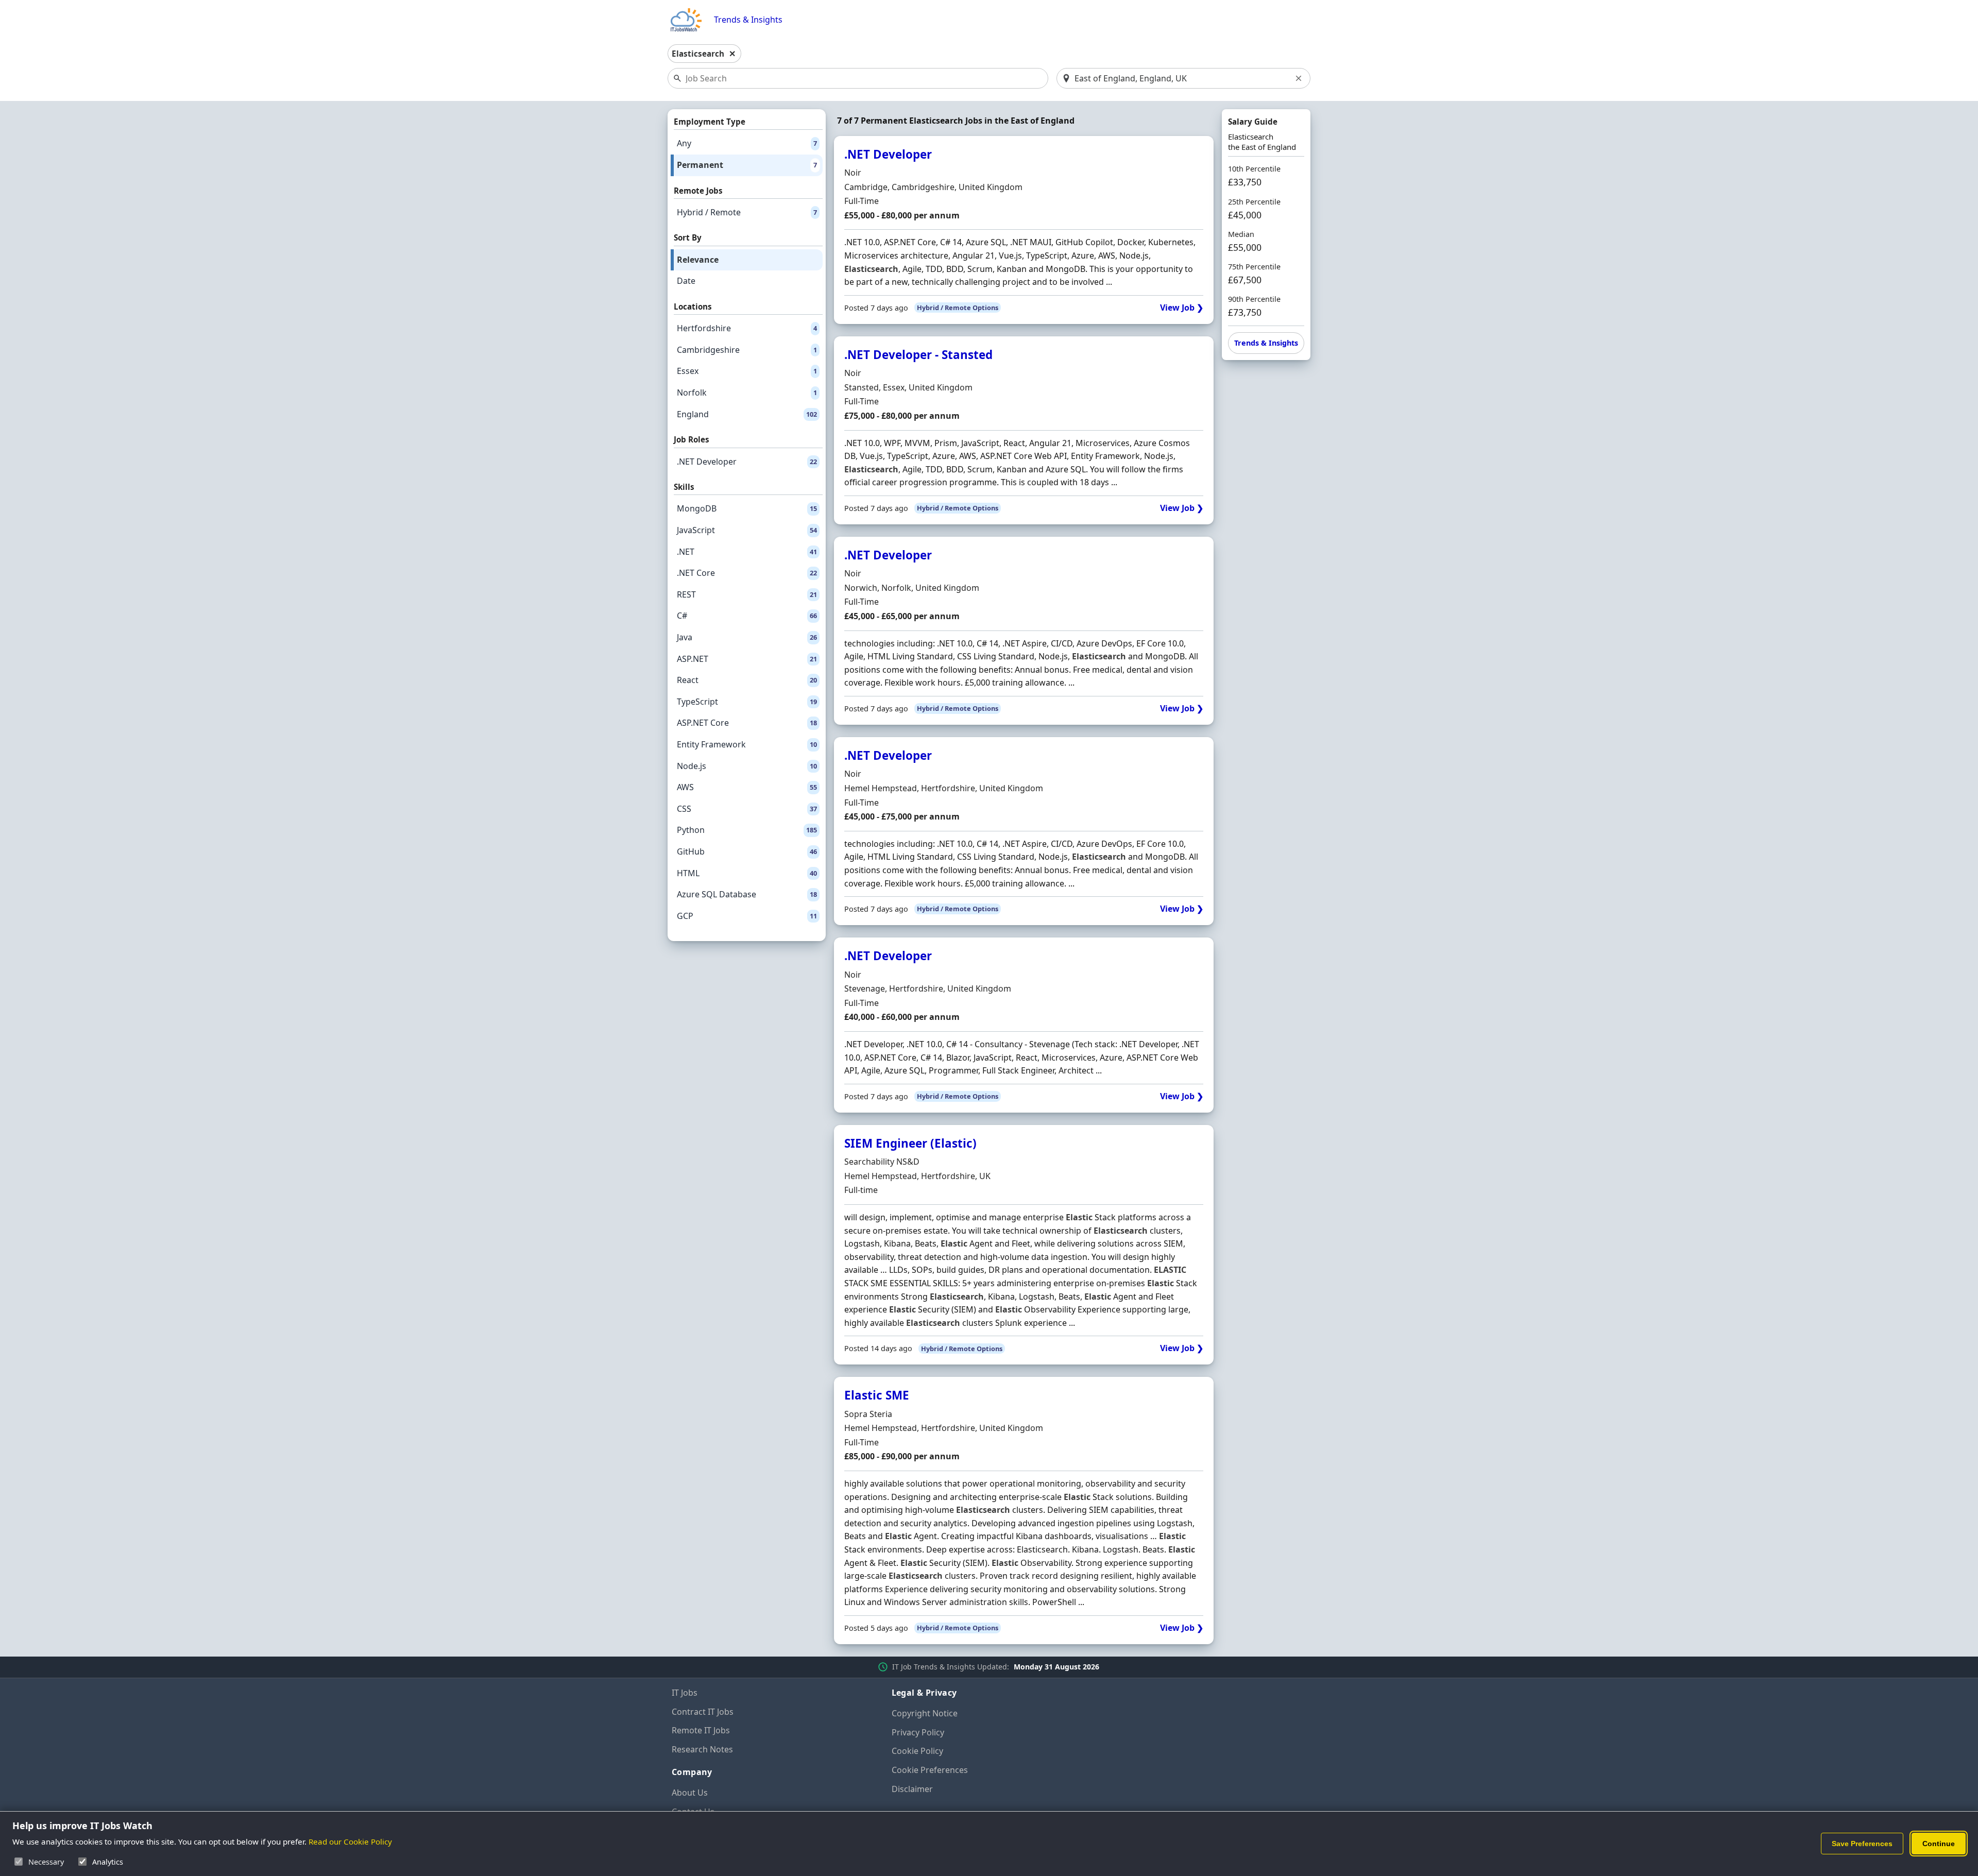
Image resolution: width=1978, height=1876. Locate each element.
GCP (747, 916)
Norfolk (747, 393)
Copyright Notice (925, 1713)
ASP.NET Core (747, 723)
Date (686, 281)
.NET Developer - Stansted (918, 355)
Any (747, 143)
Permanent (747, 165)
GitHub (747, 851)
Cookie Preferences (930, 1770)
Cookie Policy (917, 1751)
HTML (747, 873)
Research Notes (702, 1749)
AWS (747, 787)
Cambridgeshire (747, 350)
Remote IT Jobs (701, 1730)
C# (747, 616)
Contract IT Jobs (703, 1712)
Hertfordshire (747, 328)
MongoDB (747, 508)
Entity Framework (747, 744)
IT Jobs (685, 1693)
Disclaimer (912, 1789)
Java (747, 637)
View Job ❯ (1182, 308)
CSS (747, 809)
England (747, 414)
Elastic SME (877, 1395)
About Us (690, 1793)
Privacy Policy (918, 1732)
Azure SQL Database (747, 894)
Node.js (747, 766)
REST (747, 594)
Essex (747, 371)
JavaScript (747, 530)
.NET (747, 552)
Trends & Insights (748, 20)
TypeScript (747, 702)
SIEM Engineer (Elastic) (910, 1143)
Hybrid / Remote (747, 212)
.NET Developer (747, 462)
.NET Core (747, 573)
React (747, 680)
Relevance (698, 260)
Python (747, 830)
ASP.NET (747, 659)
